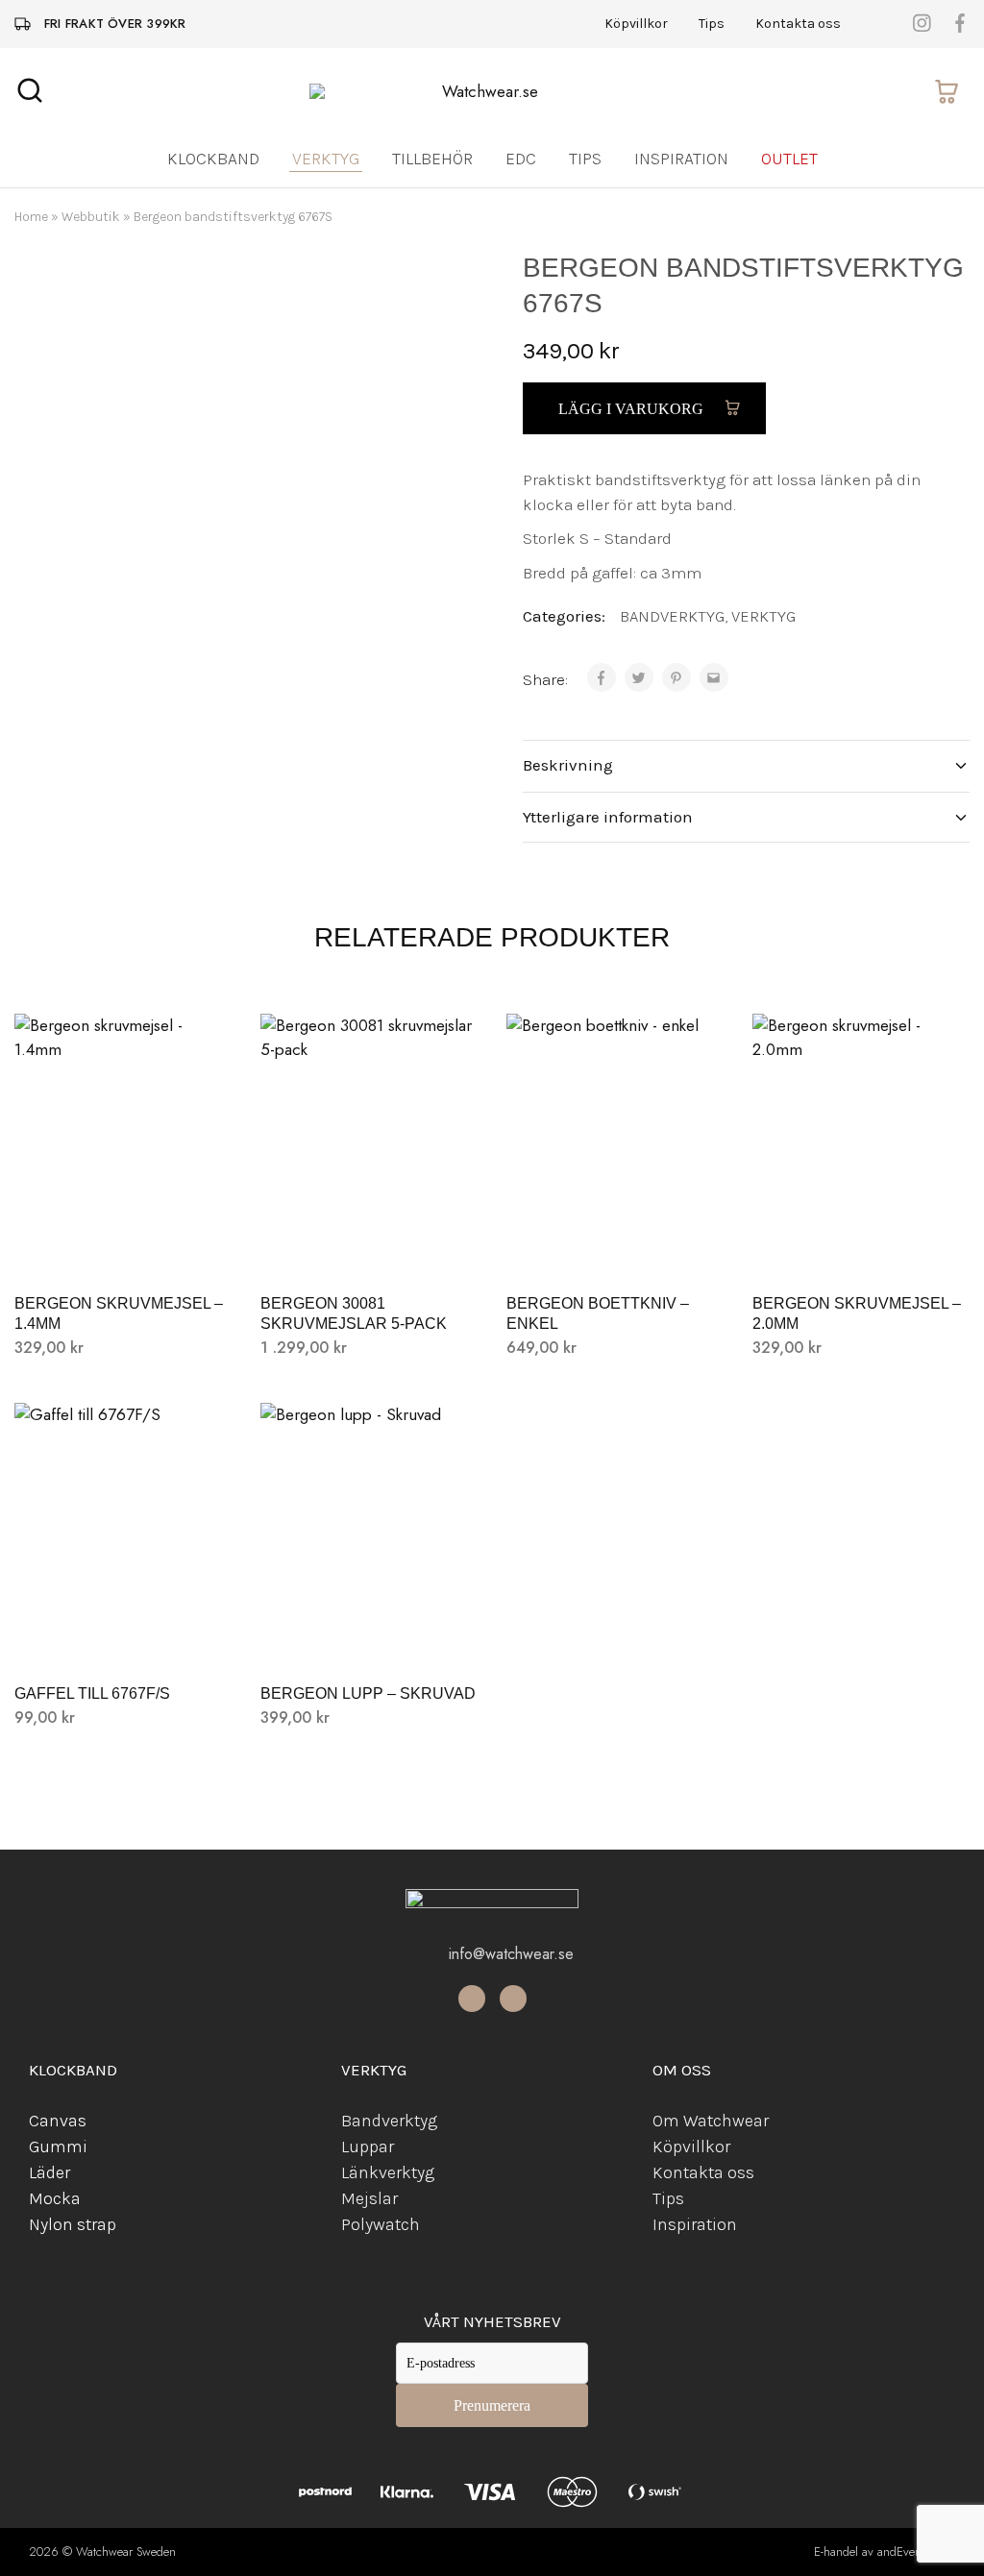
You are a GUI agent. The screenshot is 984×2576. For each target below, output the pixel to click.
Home (31, 217)
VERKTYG (763, 616)
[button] (123, 1245)
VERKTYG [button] (326, 159)
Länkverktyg (388, 2172)
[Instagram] (513, 1999)
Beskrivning (568, 765)
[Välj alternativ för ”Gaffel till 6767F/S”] (123, 1635)
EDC (521, 159)
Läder (49, 2172)
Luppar (368, 2147)
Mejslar (369, 2198)
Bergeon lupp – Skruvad (368, 1693)
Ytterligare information (608, 817)
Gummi (58, 2147)
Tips (712, 24)
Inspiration (681, 159)
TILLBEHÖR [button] (432, 159)
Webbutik (91, 217)
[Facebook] (472, 1999)
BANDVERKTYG (672, 616)
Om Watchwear (711, 2121)
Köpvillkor (636, 24)
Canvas (58, 2121)
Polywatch (381, 2224)
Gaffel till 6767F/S (92, 1693)
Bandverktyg (389, 2121)
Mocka (55, 2198)
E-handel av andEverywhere (885, 2551)
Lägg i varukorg (633, 409)
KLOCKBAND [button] (213, 159)
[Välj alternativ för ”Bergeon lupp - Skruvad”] (369, 1635)
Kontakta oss (798, 24)
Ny (38, 2224)
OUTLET (789, 159)
